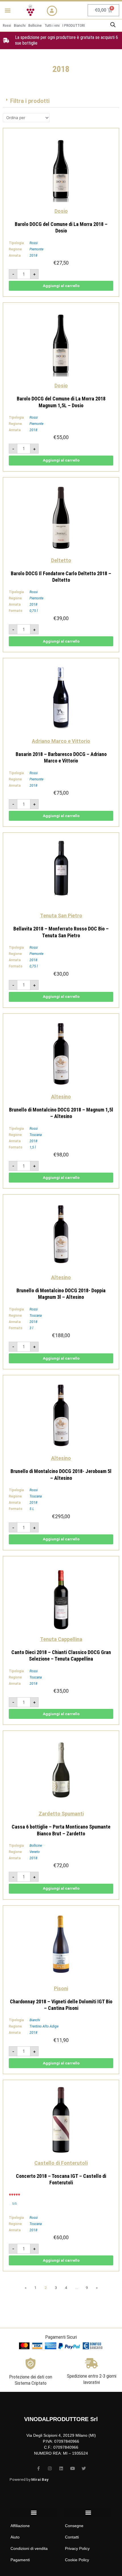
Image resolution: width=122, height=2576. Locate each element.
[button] (8, 10)
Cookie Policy (77, 2560)
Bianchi (35, 2020)
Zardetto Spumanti (61, 1814)
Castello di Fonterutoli (61, 2163)
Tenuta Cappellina (61, 1639)
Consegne (74, 2526)
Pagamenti (20, 2560)
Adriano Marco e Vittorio (61, 741)
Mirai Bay (40, 2479)
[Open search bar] (113, 25)
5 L (32, 1509)
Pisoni (61, 1988)
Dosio (61, 211)
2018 (33, 255)
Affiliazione (20, 2526)
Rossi (34, 243)
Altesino (61, 1097)
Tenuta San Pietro (61, 916)
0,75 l (34, 611)
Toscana (36, 1135)
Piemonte (36, 249)
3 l (31, 1328)
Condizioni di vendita (29, 2548)
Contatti (72, 2537)
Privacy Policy (77, 2548)
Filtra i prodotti (30, 101)
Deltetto (61, 560)
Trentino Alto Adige (44, 2026)
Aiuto (15, 2537)
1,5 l (33, 1147)
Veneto (35, 1852)
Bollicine (36, 1846)
